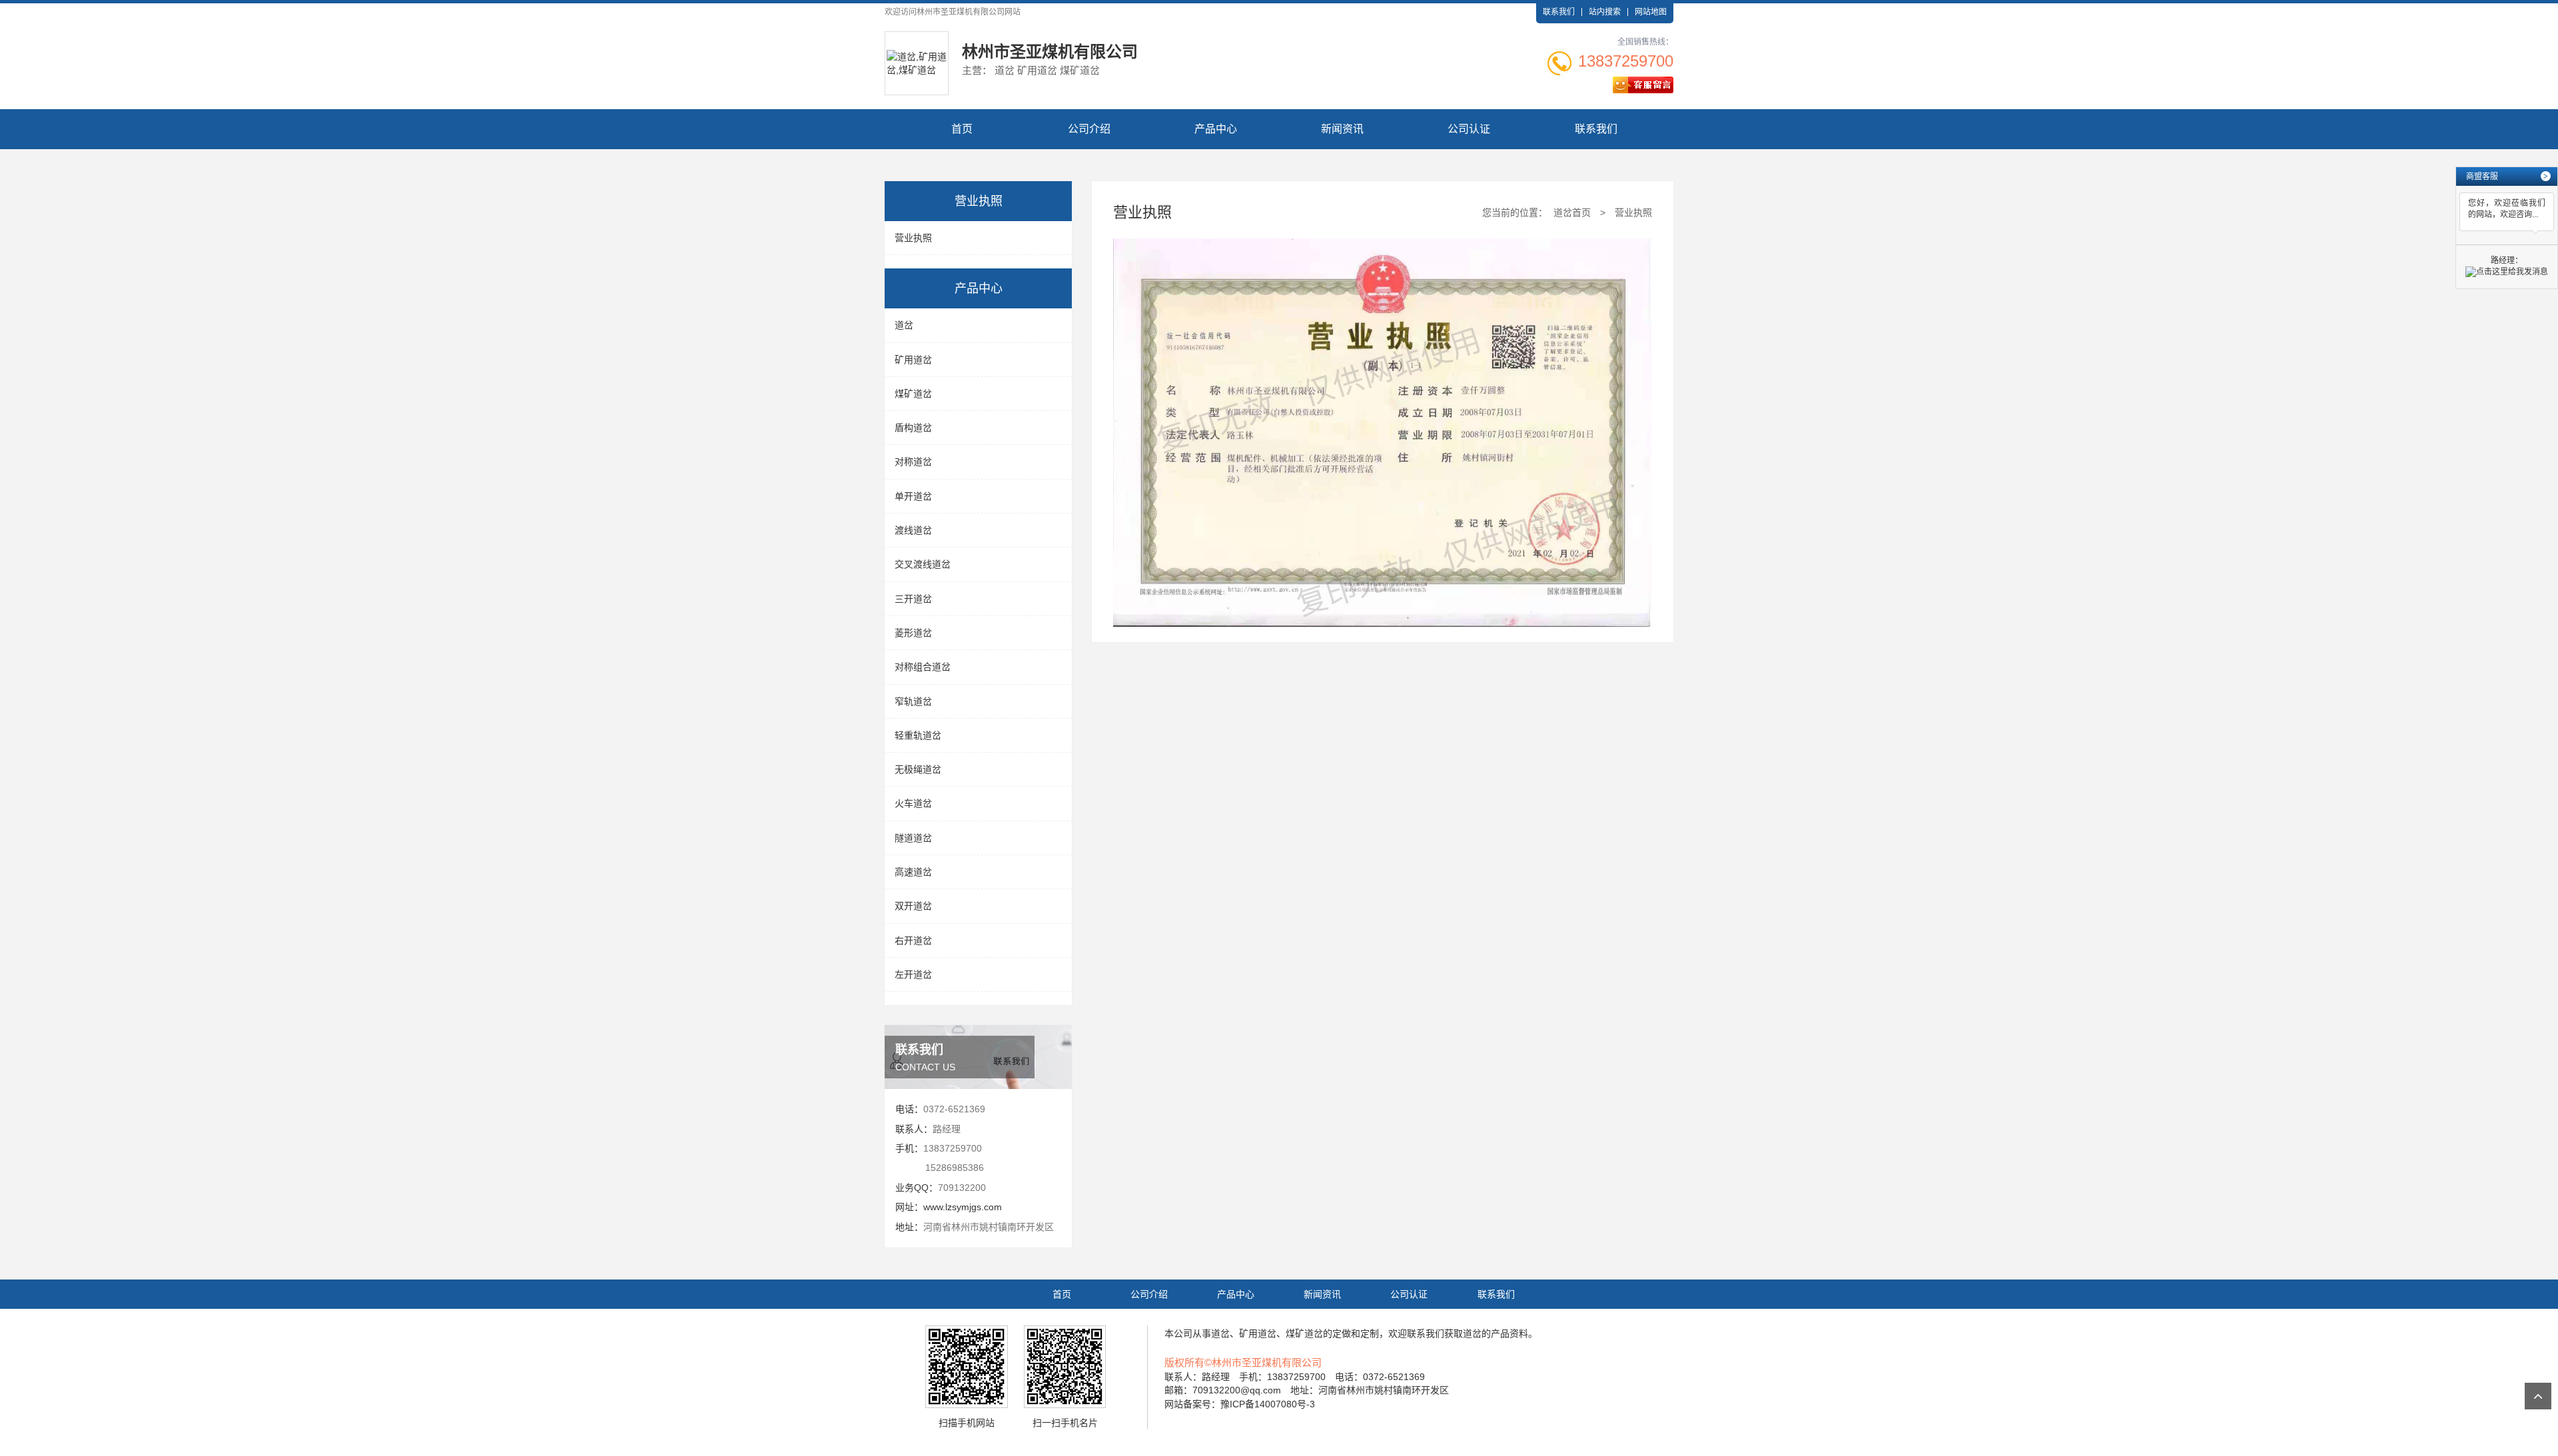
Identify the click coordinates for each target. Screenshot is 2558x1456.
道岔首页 (1572, 212)
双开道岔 (913, 906)
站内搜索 (1605, 12)
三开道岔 (913, 599)
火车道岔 (913, 803)
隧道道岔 (913, 838)
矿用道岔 (913, 360)
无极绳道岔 (918, 769)
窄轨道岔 (913, 701)
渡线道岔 (913, 530)
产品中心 (1216, 129)
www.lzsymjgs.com (963, 1207)
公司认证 (1469, 129)
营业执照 (913, 238)
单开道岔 (913, 496)
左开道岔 (913, 974)
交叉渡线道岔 (923, 564)
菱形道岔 (913, 633)
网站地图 (1651, 12)
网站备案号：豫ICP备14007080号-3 (1240, 1404)
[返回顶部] (2538, 1396)
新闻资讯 (1342, 129)
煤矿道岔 (913, 394)
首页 (962, 129)
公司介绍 (1089, 129)
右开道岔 (913, 940)
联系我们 (1559, 12)
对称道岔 (913, 462)
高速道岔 (913, 872)
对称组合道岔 (923, 667)
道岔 (904, 325)
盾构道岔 (913, 428)
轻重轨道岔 (918, 735)
